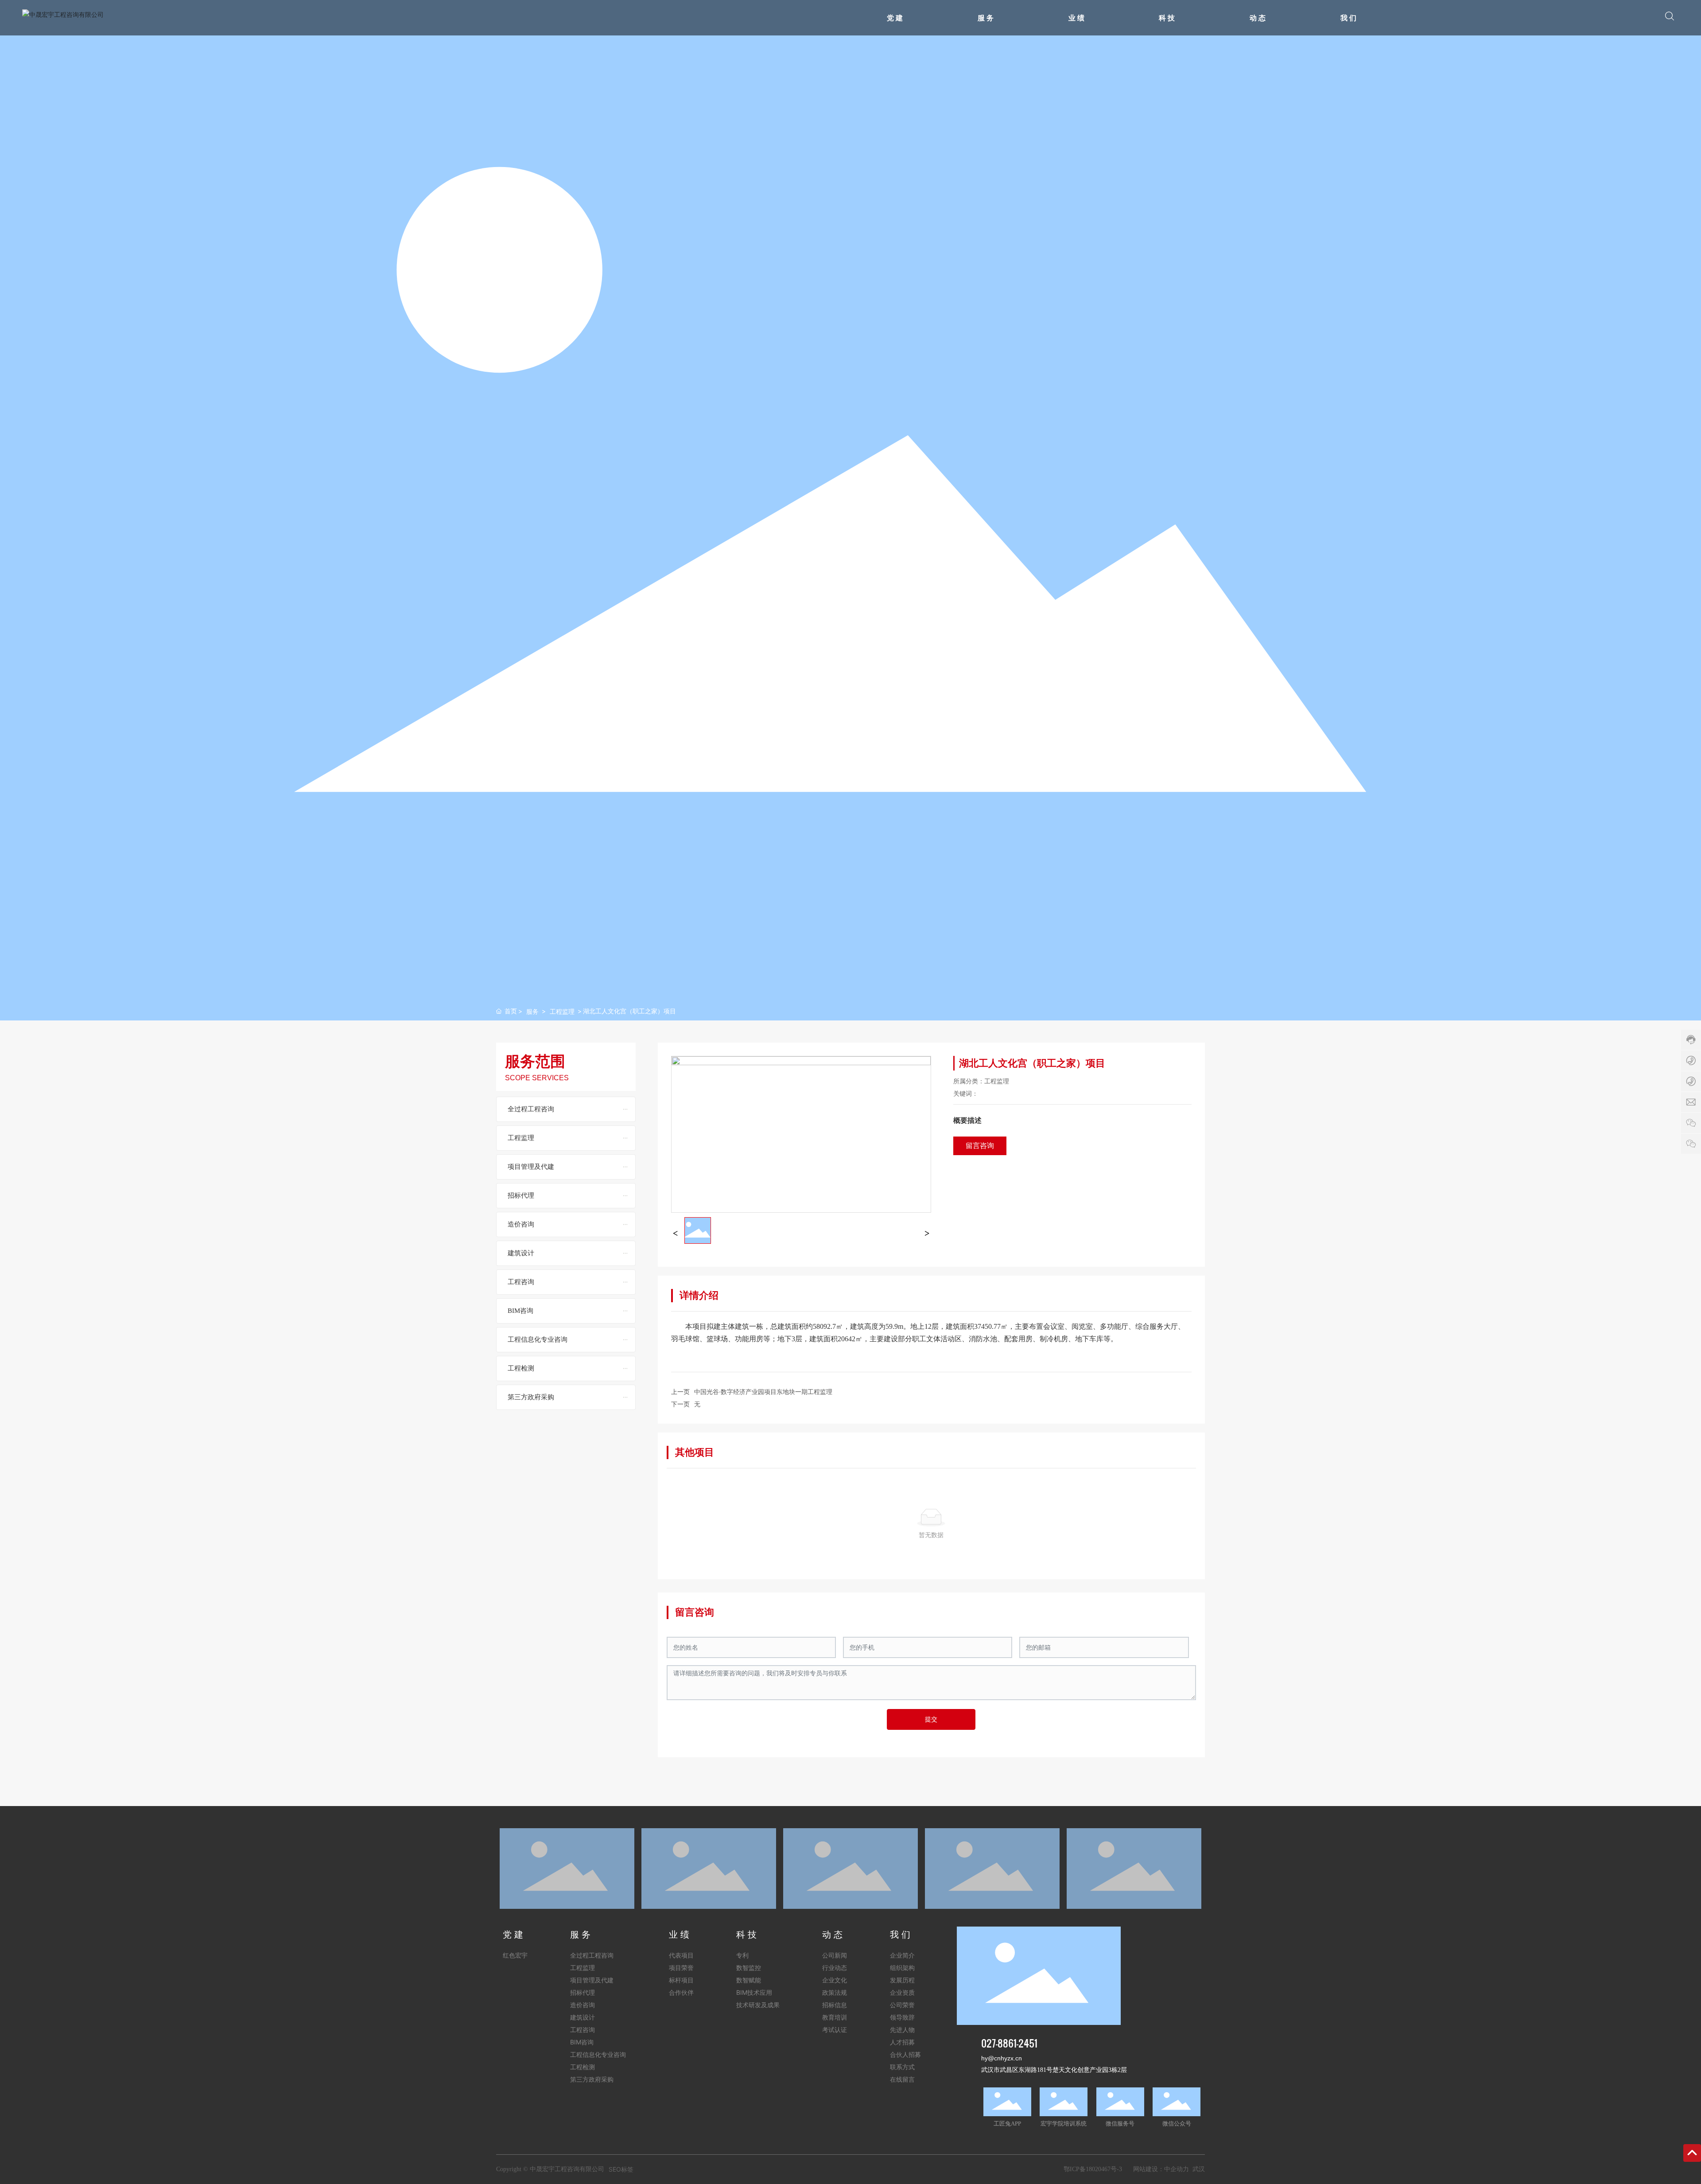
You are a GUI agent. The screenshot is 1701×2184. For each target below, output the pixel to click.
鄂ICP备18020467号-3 (1093, 2169)
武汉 (1199, 2169)
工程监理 (562, 1011)
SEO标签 (621, 2169)
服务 (532, 1011)
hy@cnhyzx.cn (1002, 2058)
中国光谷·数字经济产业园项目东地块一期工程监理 (763, 1392)
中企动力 (1177, 2169)
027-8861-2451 (1009, 2043)
